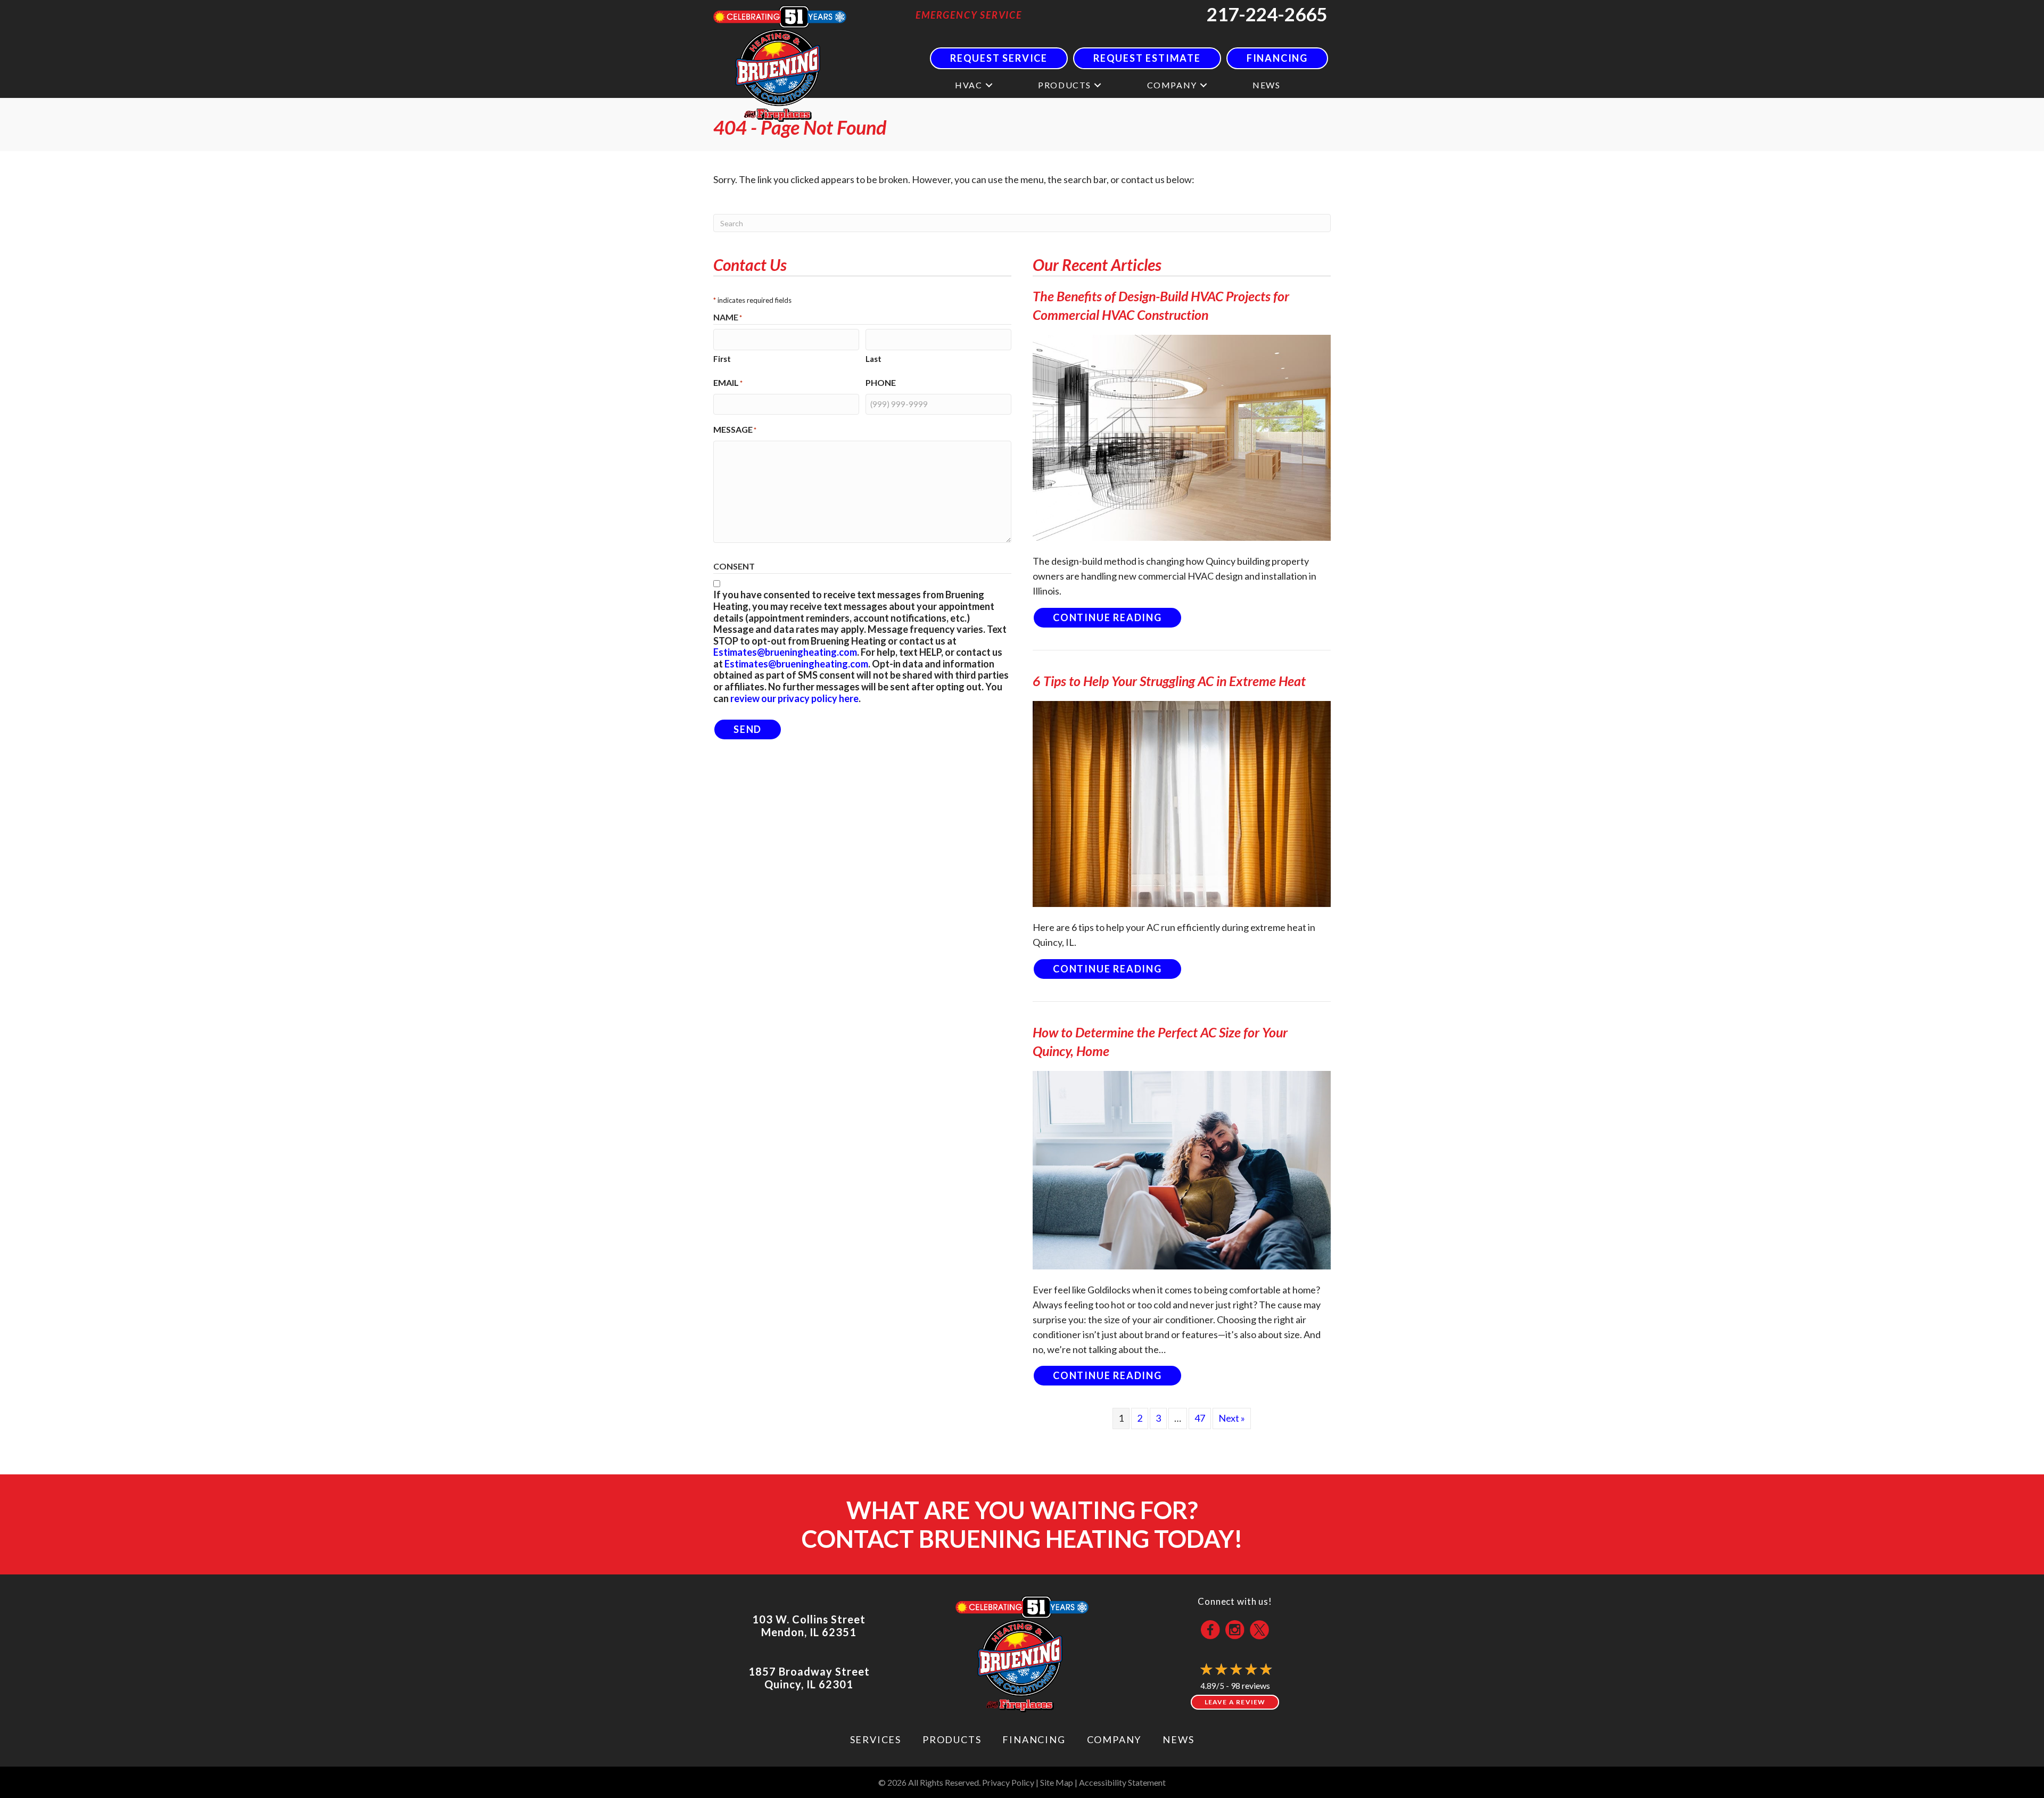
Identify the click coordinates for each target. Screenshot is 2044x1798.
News (1266, 85)
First (722, 359)
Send (748, 729)
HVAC (969, 85)
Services (876, 1739)
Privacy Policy (1008, 1782)
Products (1065, 85)
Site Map (1057, 1782)
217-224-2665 (1267, 14)
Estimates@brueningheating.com (785, 652)
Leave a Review (1235, 1702)
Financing (1034, 1739)
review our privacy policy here (794, 698)
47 (1200, 1418)
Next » (1232, 1418)
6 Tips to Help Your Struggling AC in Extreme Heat (1169, 681)
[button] (989, 85)
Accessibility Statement (1122, 1782)
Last (873, 359)
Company (1172, 85)
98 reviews (1250, 1685)
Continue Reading (1118, 617)
